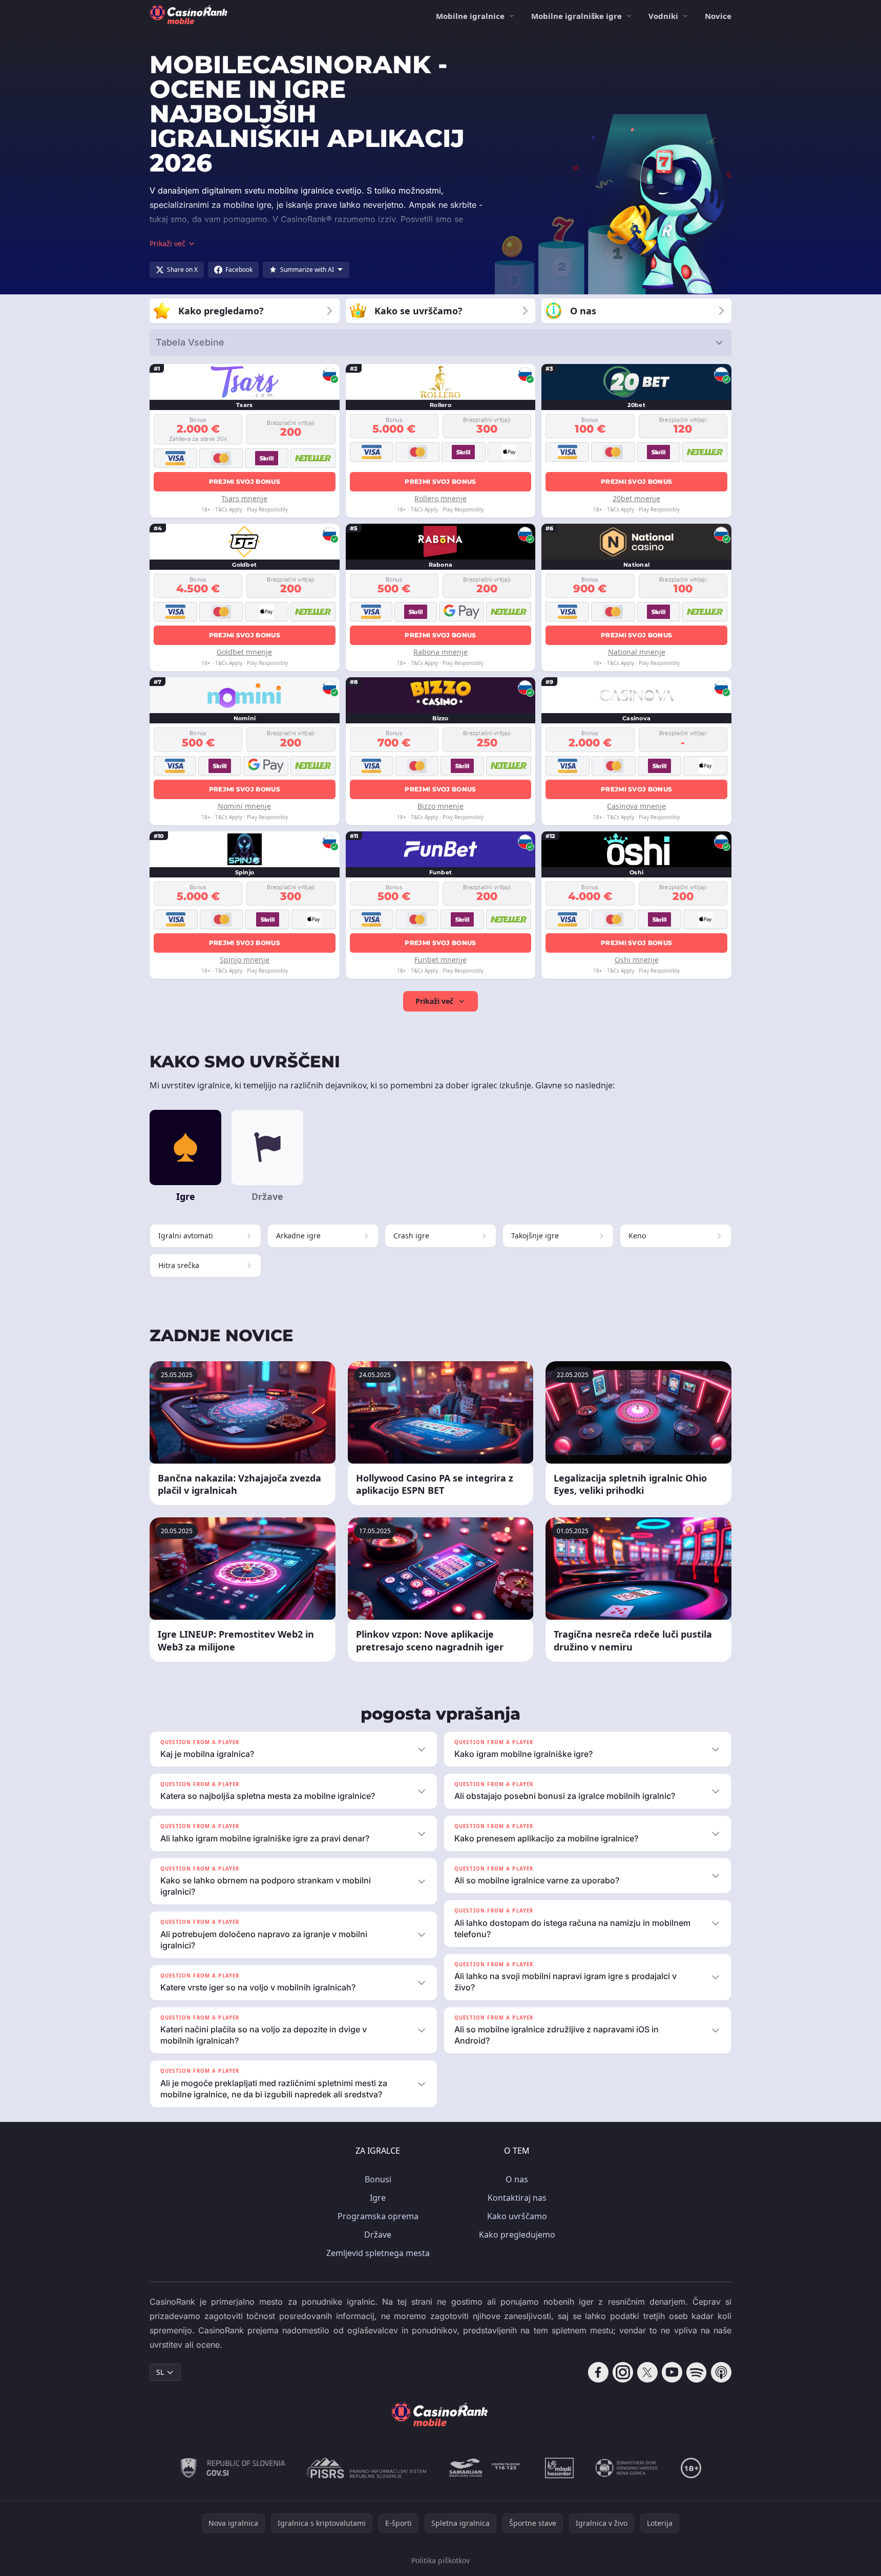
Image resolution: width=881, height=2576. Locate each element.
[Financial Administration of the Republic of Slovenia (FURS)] (233, 2468)
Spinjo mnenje (245, 960)
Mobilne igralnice (470, 16)
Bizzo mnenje (440, 806)
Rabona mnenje (440, 652)
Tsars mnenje (244, 498)
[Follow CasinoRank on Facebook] (598, 2372)
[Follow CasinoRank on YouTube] (672, 2372)
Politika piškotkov (440, 2560)
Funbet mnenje (440, 960)
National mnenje (637, 652)
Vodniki (663, 16)
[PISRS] (366, 2468)
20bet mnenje (636, 498)
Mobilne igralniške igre (576, 16)
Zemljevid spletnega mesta (378, 2253)
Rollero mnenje (440, 498)
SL (160, 2372)
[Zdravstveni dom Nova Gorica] (627, 2468)
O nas (517, 2179)
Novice (718, 16)
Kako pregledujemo (517, 2235)
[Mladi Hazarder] (559, 2468)
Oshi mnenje (637, 960)
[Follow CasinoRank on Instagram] (623, 2372)
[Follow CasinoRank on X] (647, 2372)
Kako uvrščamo (517, 2216)
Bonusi (378, 2179)
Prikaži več (434, 1001)
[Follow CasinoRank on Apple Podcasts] (721, 2372)
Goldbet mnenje (244, 652)
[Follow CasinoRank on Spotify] (697, 2372)
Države (378, 2235)
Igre (378, 2198)
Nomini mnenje (244, 806)
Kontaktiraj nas (517, 2198)
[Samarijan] (486, 2468)
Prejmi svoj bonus (245, 481)
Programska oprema (378, 2216)
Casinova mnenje (636, 806)
